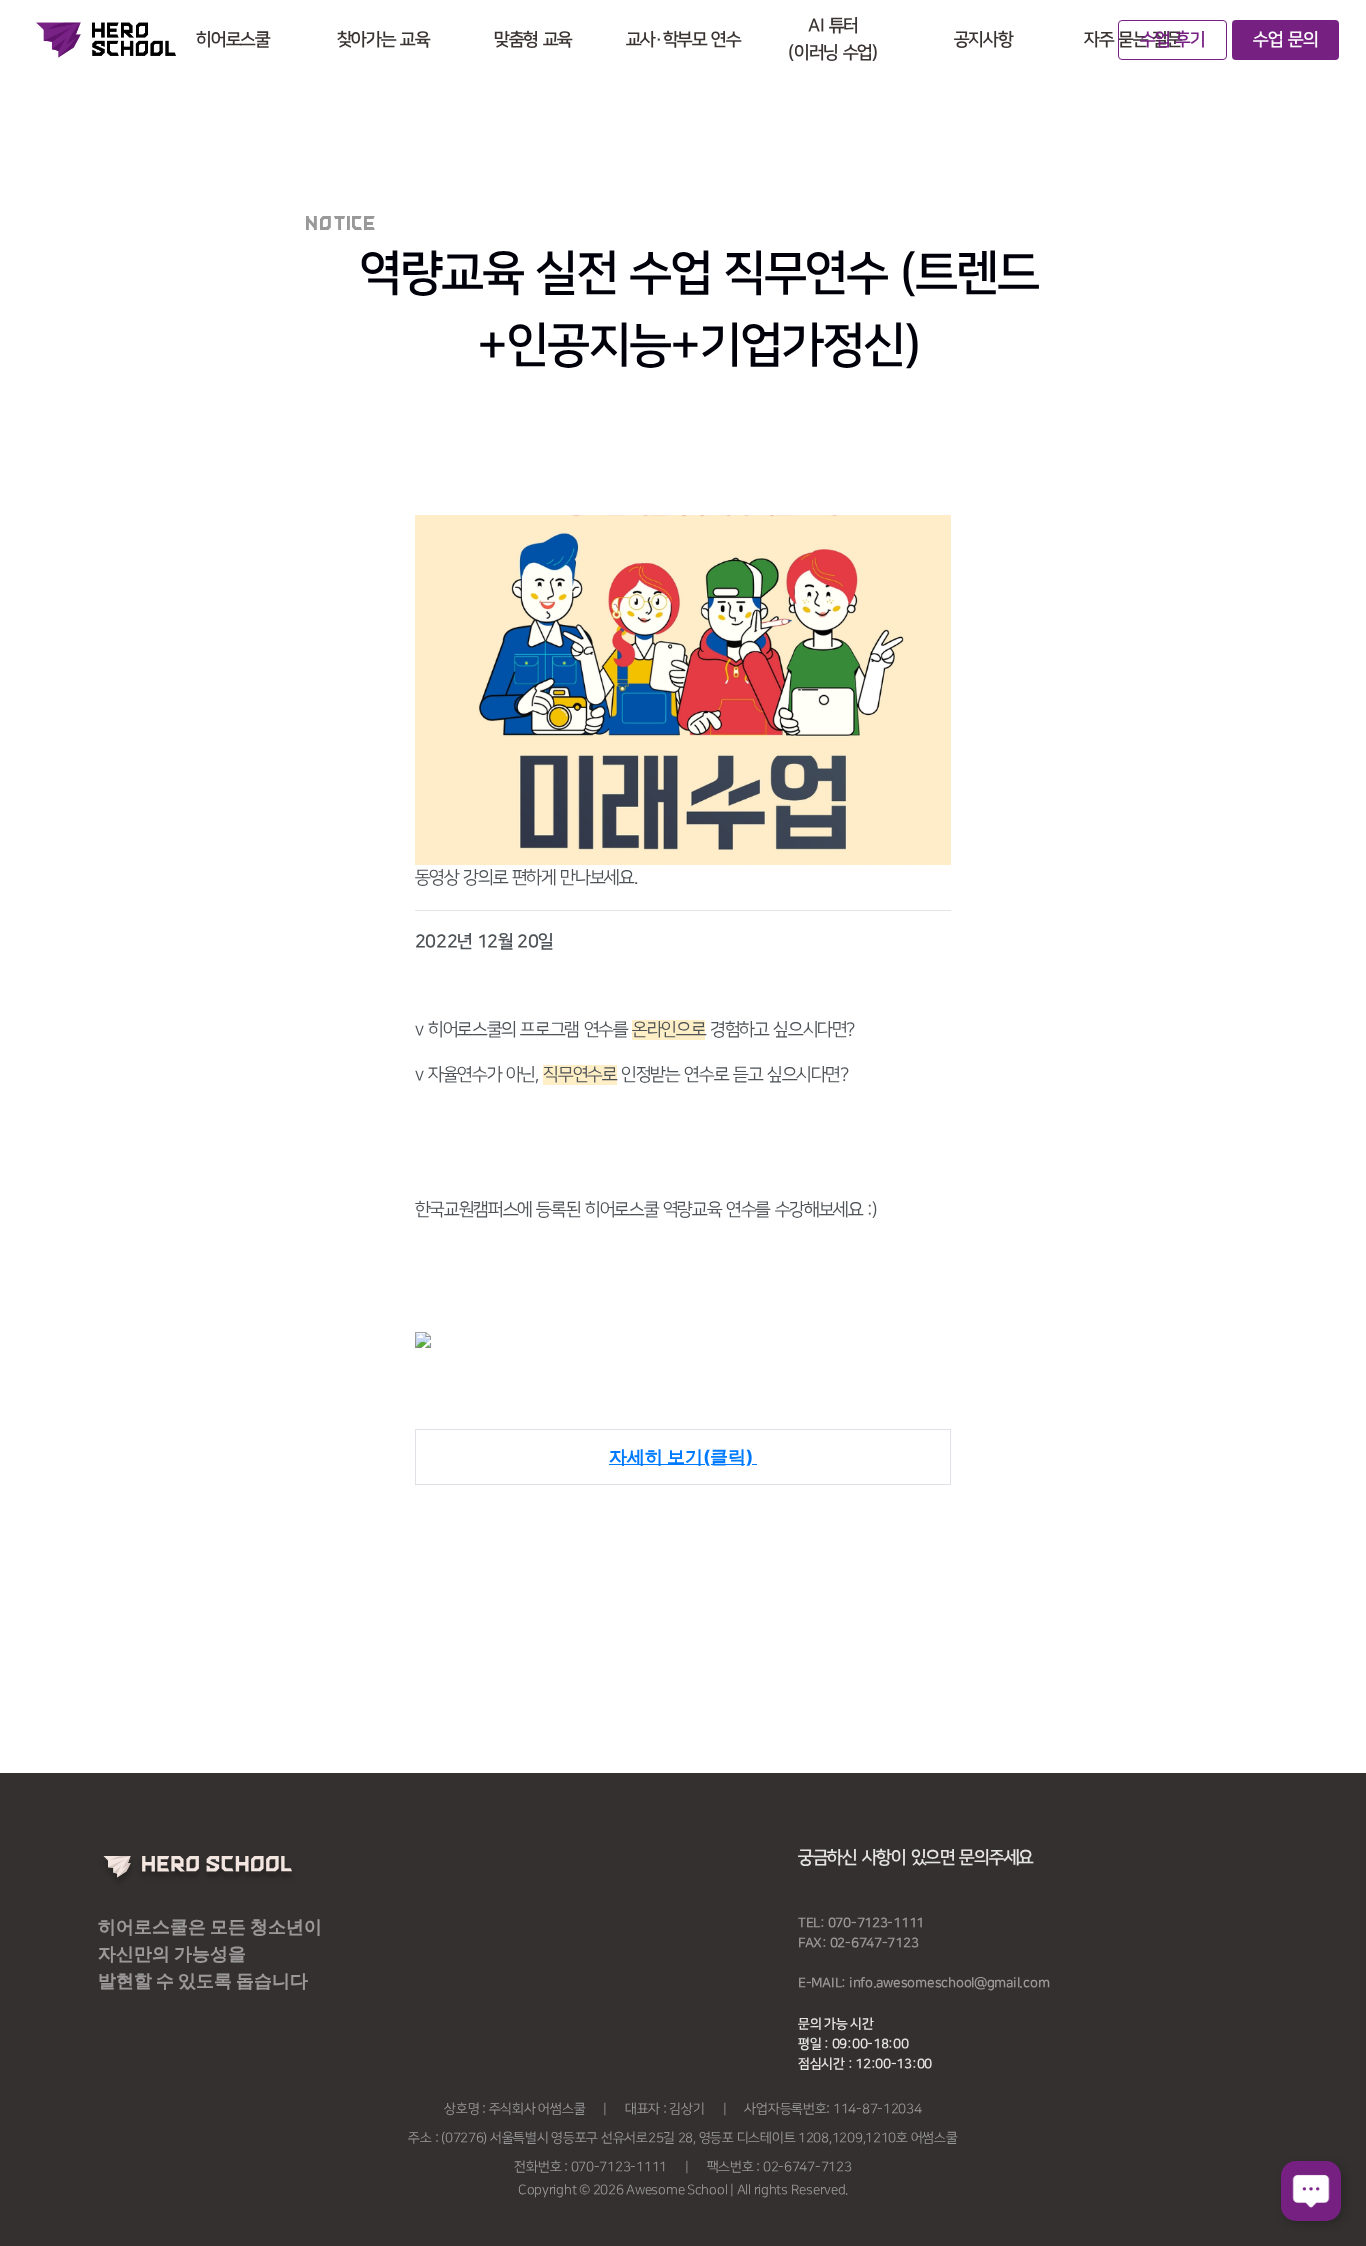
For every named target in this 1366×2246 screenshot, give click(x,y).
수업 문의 (1285, 40)
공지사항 (983, 40)
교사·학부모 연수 (683, 40)
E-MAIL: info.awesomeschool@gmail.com (923, 1983)
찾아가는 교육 (383, 40)
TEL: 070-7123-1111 (861, 1923)
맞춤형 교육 (533, 40)
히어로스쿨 (232, 40)
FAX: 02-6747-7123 (858, 1943)
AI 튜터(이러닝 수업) (832, 39)
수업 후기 (1172, 40)
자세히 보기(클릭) (683, 1456)
